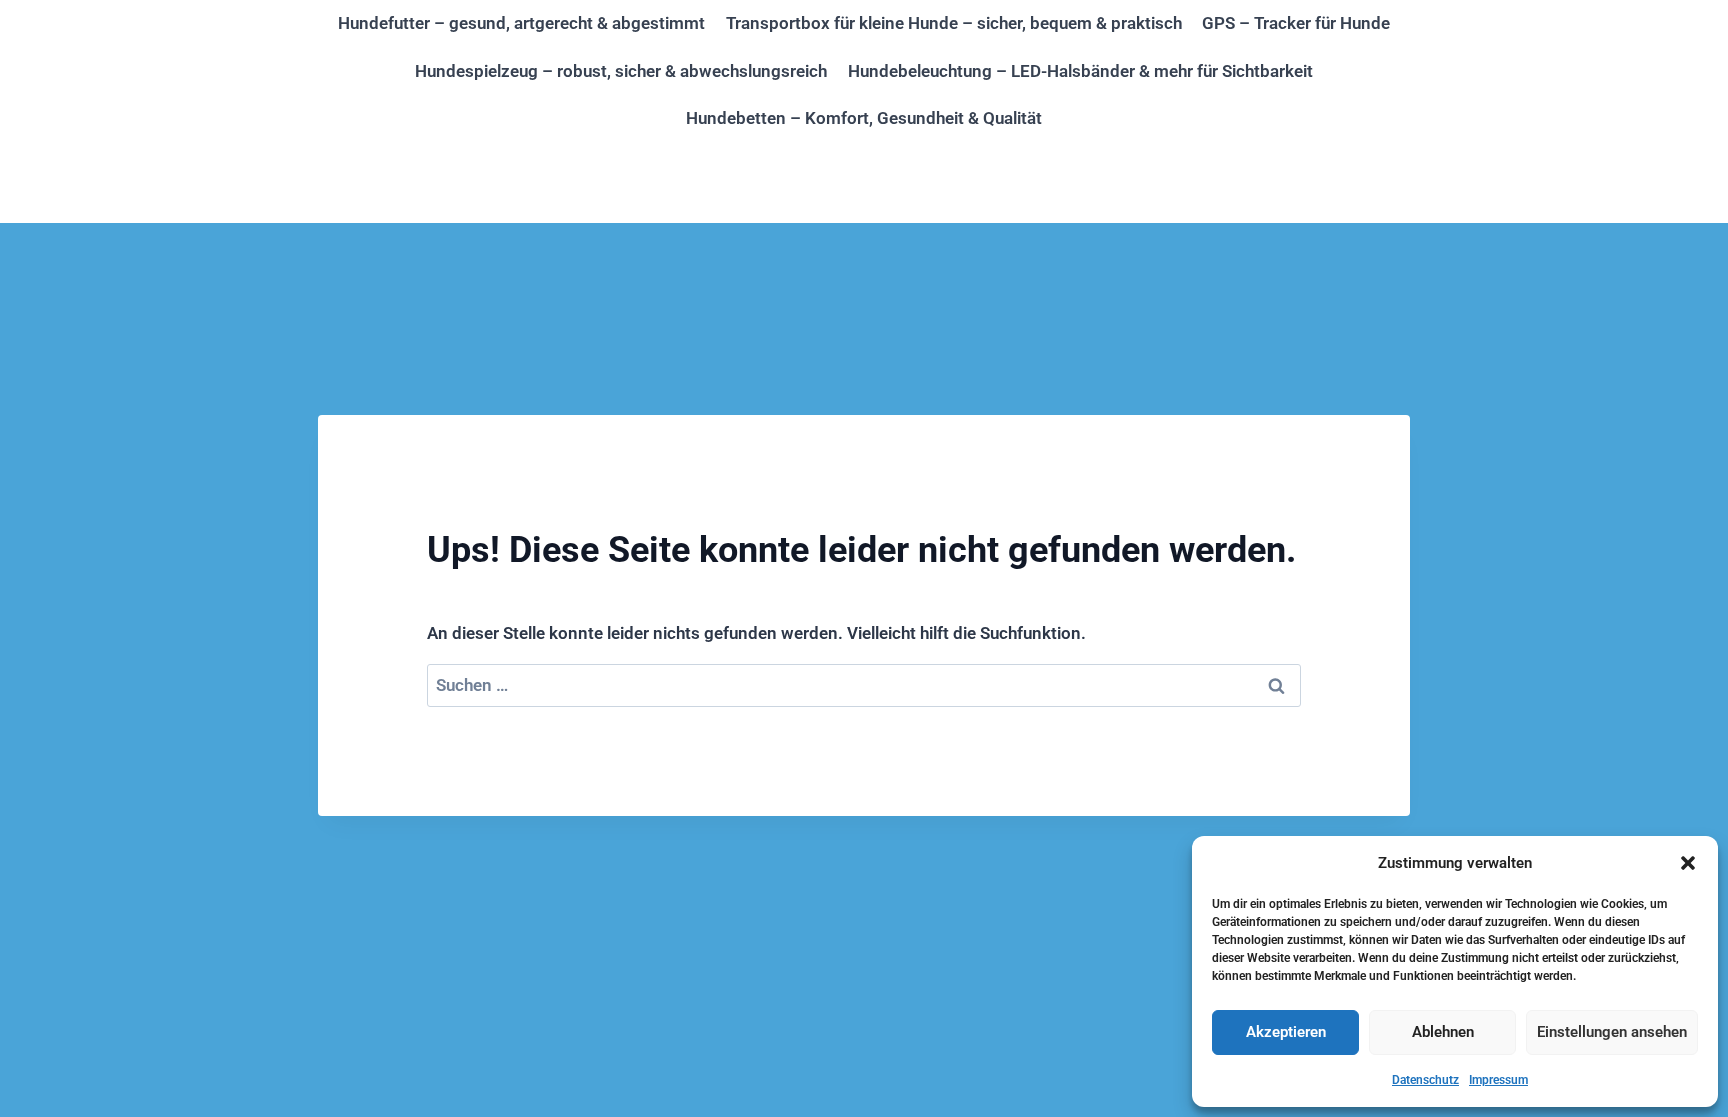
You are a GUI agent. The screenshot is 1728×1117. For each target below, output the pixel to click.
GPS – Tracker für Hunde (1296, 23)
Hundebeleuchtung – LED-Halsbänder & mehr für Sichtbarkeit (1080, 71)
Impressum (1498, 1080)
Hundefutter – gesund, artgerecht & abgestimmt (521, 23)
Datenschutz (1425, 1080)
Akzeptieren (1286, 1032)
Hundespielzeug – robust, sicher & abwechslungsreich (621, 71)
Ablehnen (1443, 1032)
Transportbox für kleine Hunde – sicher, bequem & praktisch (954, 23)
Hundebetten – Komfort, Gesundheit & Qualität (864, 118)
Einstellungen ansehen (1612, 1032)
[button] (1688, 863)
